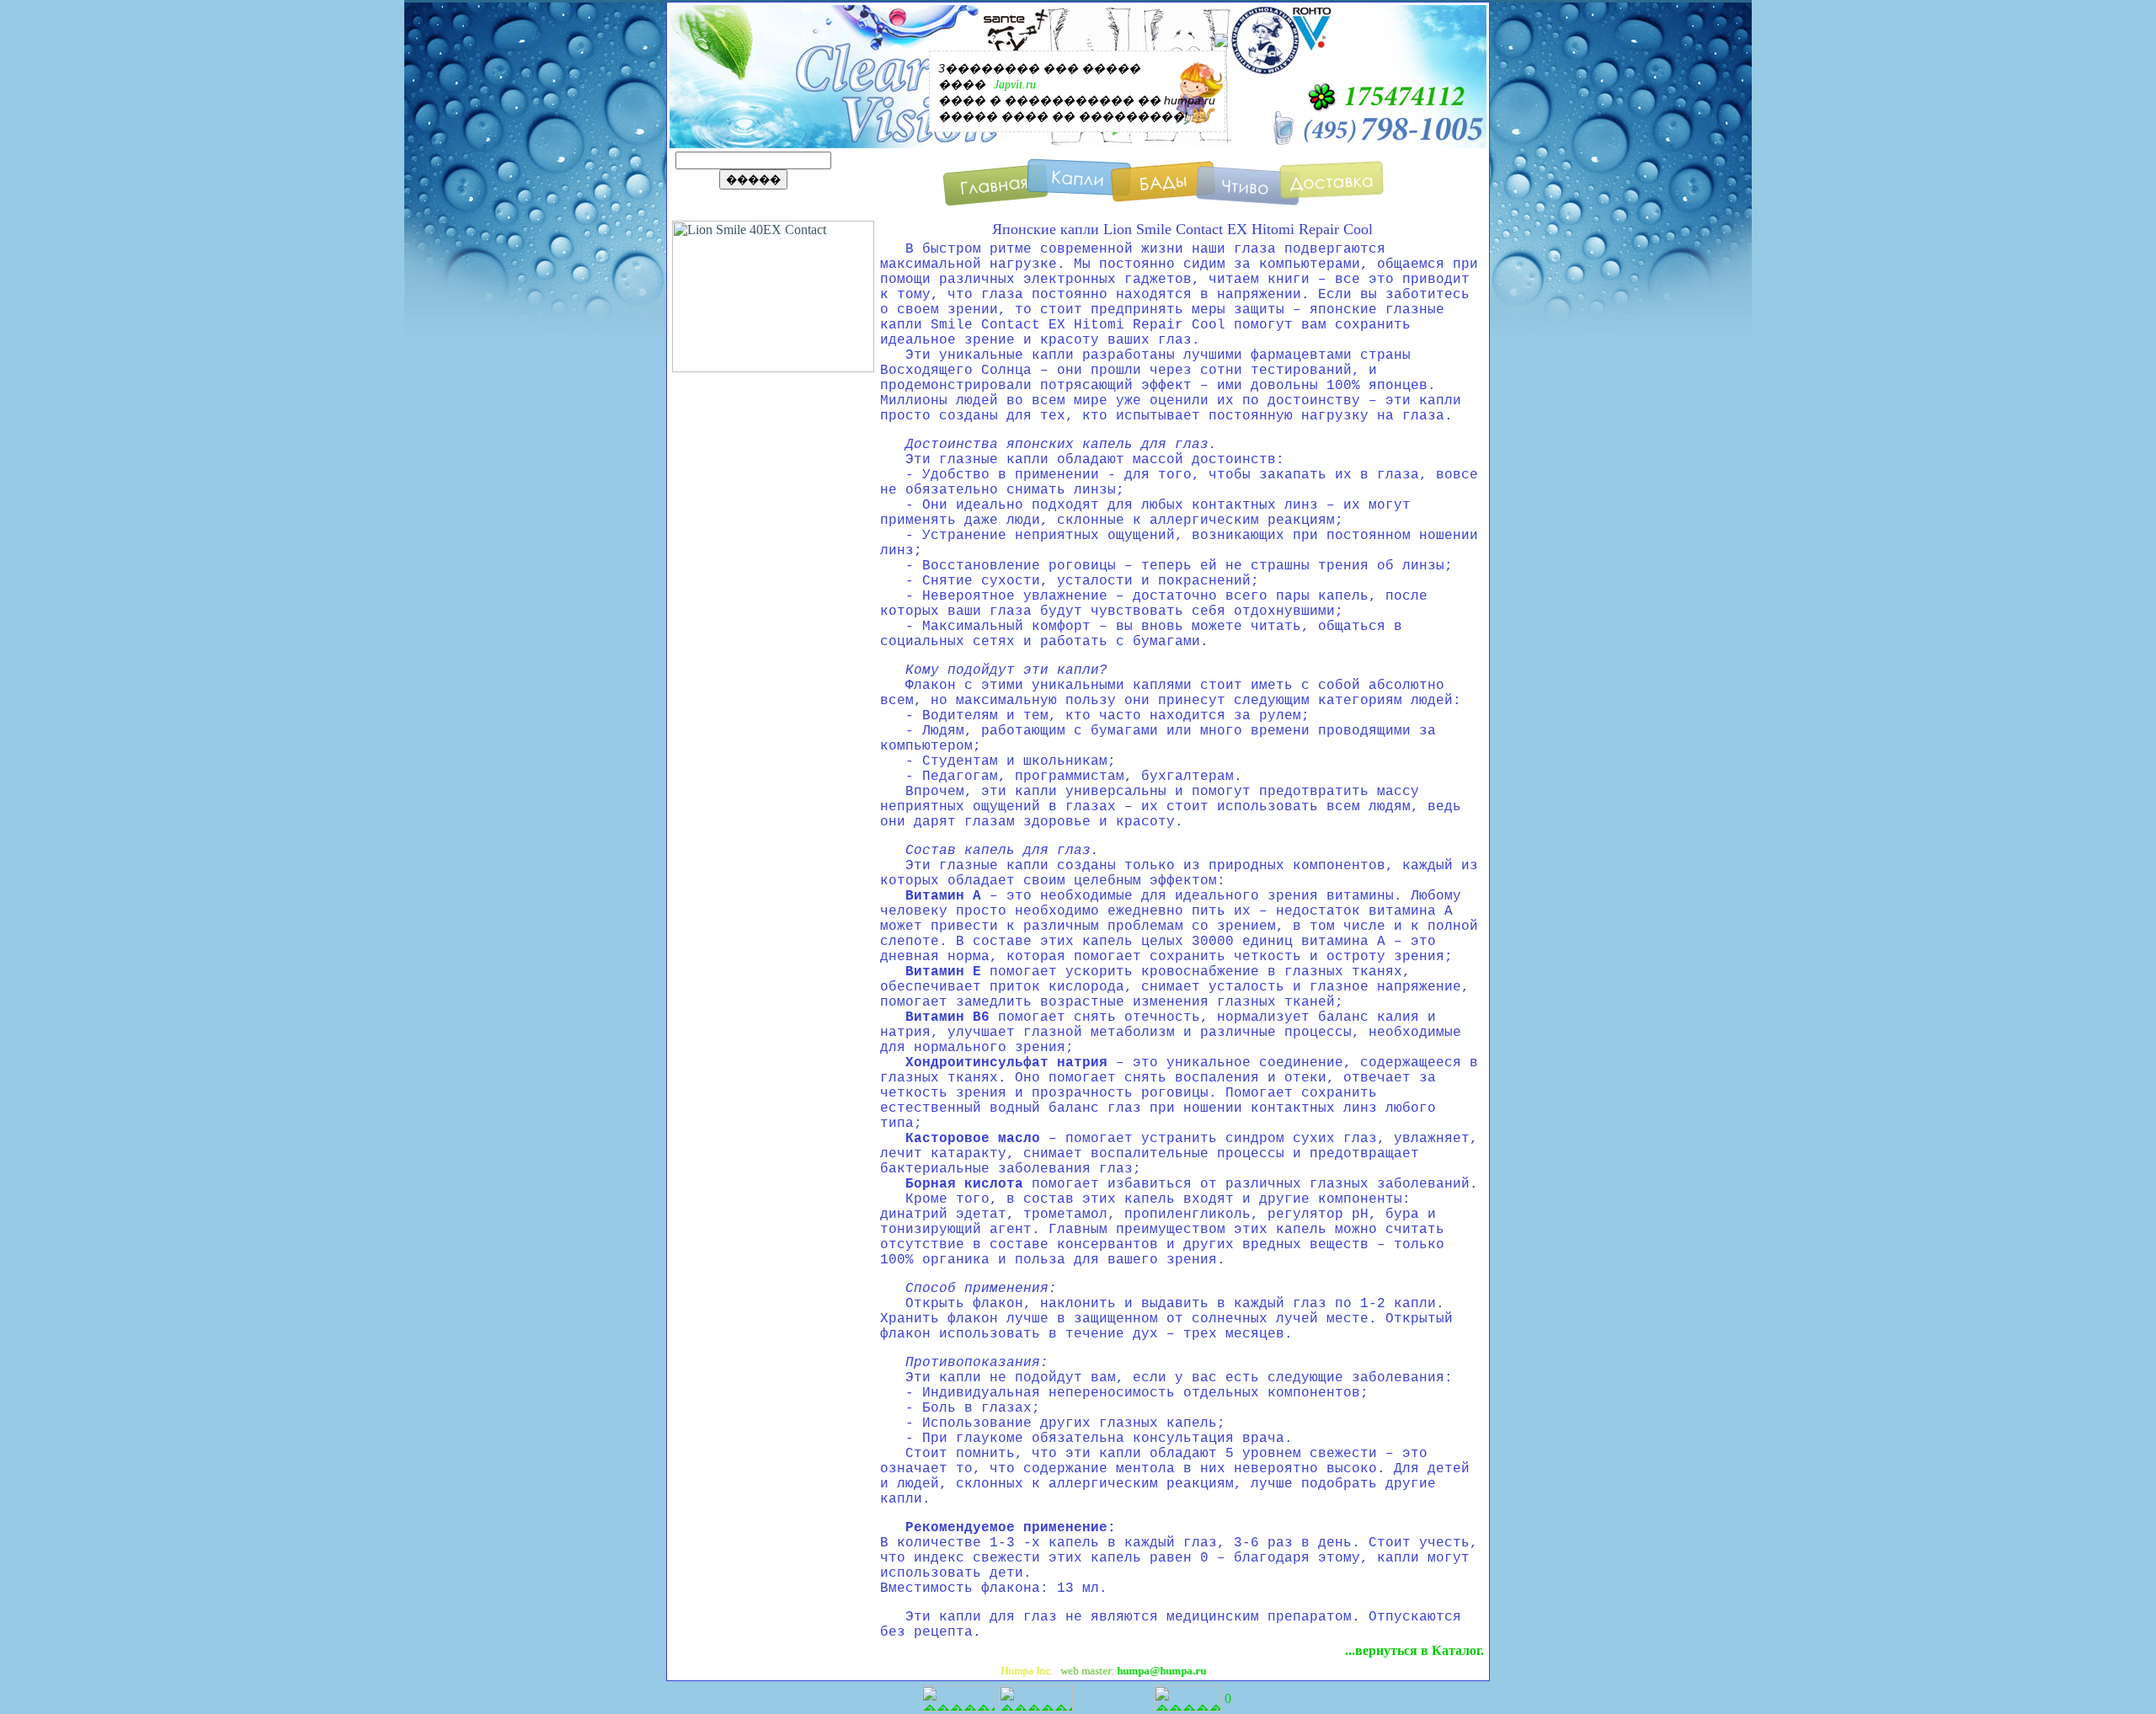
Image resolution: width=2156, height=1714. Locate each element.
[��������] (1332, 189)
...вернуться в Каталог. (1414, 1650)
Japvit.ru (1015, 85)
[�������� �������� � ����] (1163, 189)
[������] (1248, 189)
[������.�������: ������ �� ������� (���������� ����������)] (1187, 1698)
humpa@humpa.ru (1123, 1671)
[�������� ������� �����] (995, 189)
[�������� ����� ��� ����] (1079, 189)
